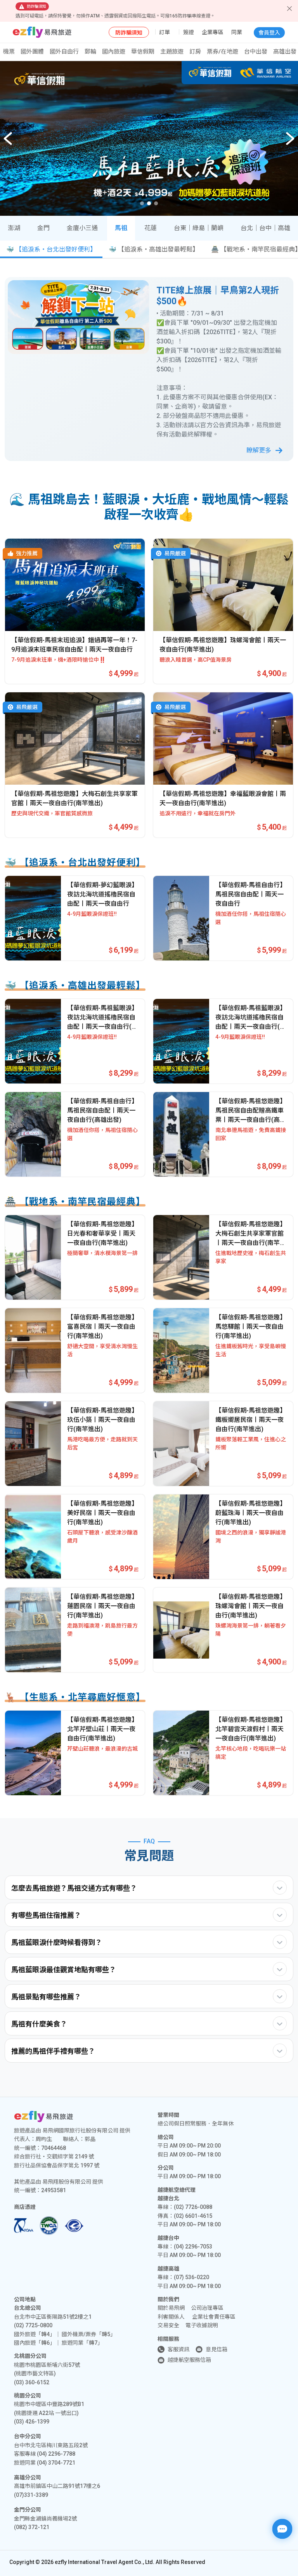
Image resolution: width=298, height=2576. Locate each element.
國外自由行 (64, 52)
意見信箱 (217, 2349)
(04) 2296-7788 (56, 2454)
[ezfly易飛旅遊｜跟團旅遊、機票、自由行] (42, 32)
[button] (290, 139)
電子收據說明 (202, 2325)
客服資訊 (178, 2349)
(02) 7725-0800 (33, 2325)
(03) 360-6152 (32, 2382)
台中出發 (256, 52)
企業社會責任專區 (214, 2317)
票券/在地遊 (223, 52)
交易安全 (168, 2325)
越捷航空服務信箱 (189, 2360)
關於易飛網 (171, 2308)
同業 (237, 32)
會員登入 (269, 33)
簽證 (189, 32)
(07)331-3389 (31, 2495)
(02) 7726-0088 (193, 2207)
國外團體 (32, 52)
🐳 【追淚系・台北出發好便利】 (51, 249)
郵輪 (90, 52)
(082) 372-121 (32, 2527)
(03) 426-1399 (32, 2422)
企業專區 (213, 32)
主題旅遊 (172, 52)
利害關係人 (171, 2317)
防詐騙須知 (129, 33)
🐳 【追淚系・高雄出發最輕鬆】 (154, 249)
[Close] (289, 9)
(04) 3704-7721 (56, 2463)
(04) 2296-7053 (193, 2247)
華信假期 (143, 52)
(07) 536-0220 (191, 2277)
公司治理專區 (207, 2308)
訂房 (195, 52)
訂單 (165, 32)
